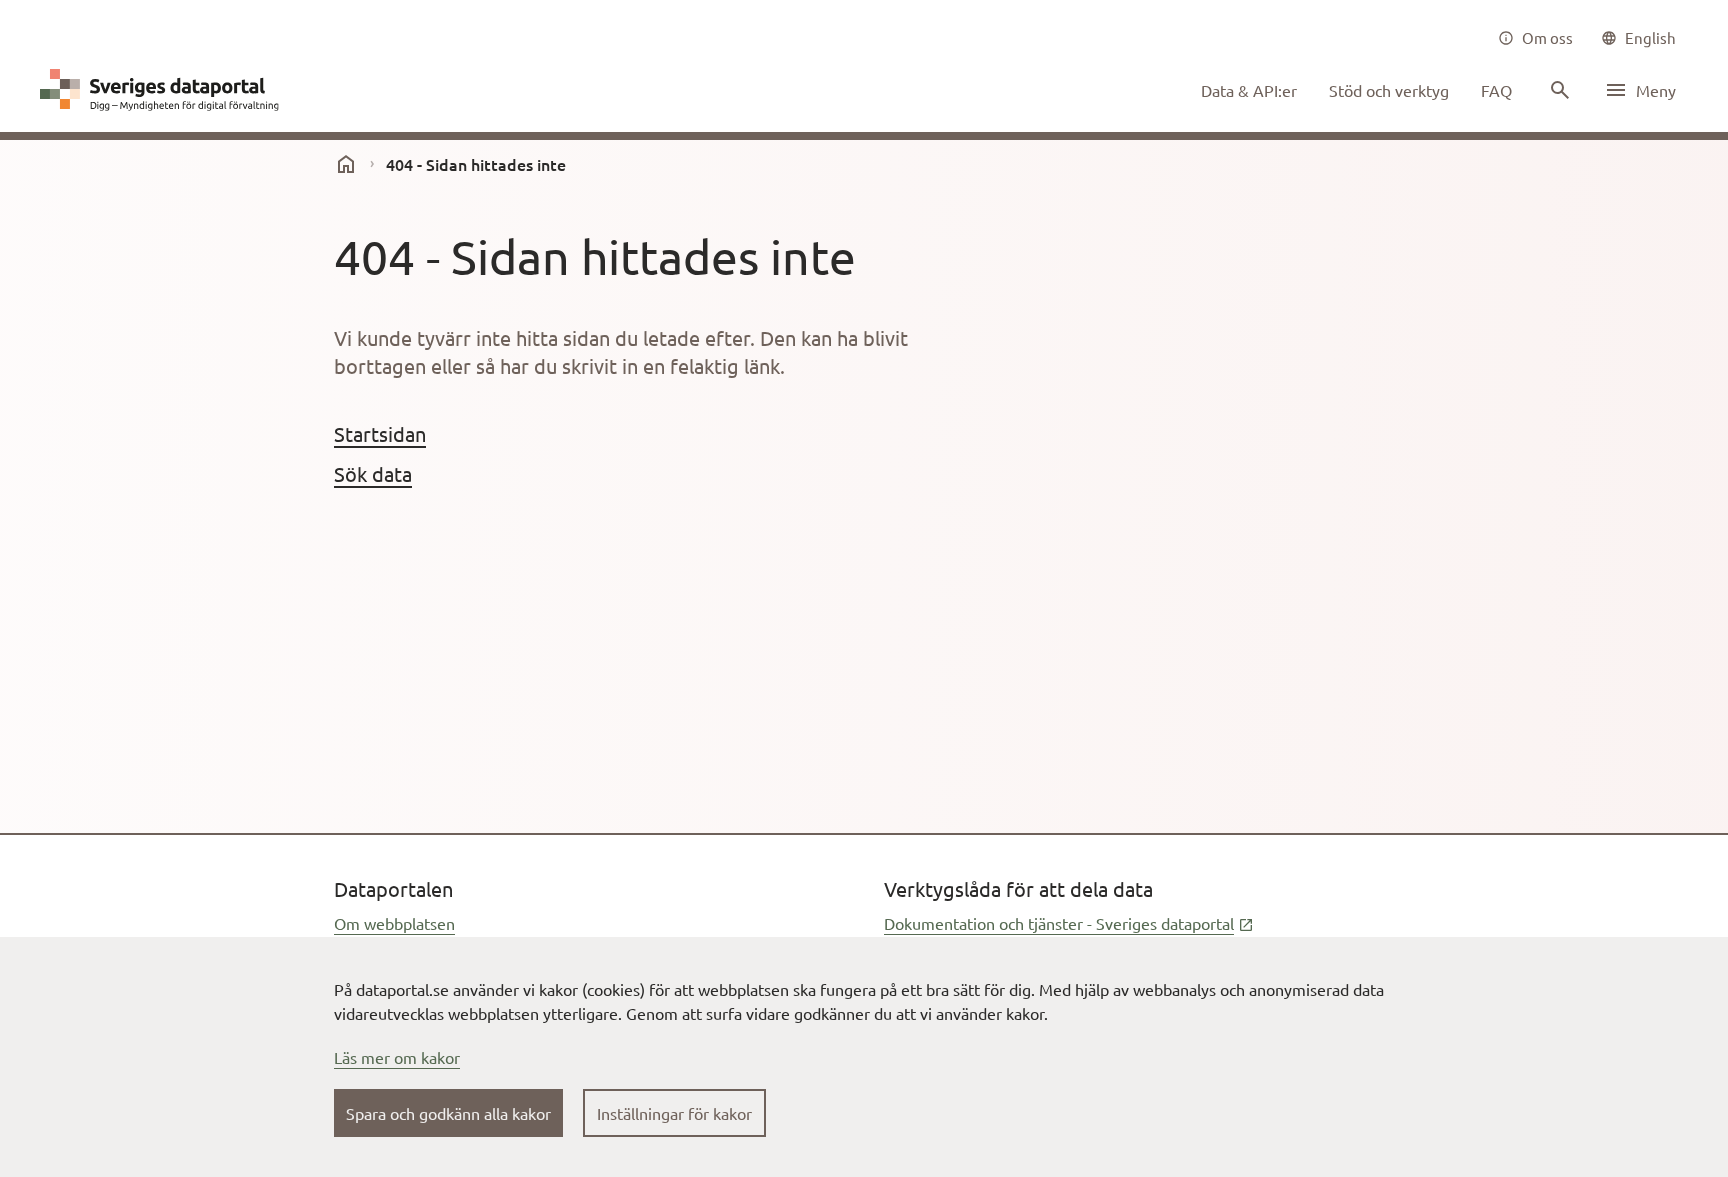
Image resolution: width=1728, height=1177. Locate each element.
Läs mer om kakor (397, 1057)
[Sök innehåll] (1558, 90)
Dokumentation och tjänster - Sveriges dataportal (1069, 923)
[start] (346, 164)
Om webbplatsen (394, 923)
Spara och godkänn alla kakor (448, 1113)
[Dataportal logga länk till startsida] (164, 90)
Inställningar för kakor (674, 1113)
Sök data (373, 473)
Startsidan (380, 433)
